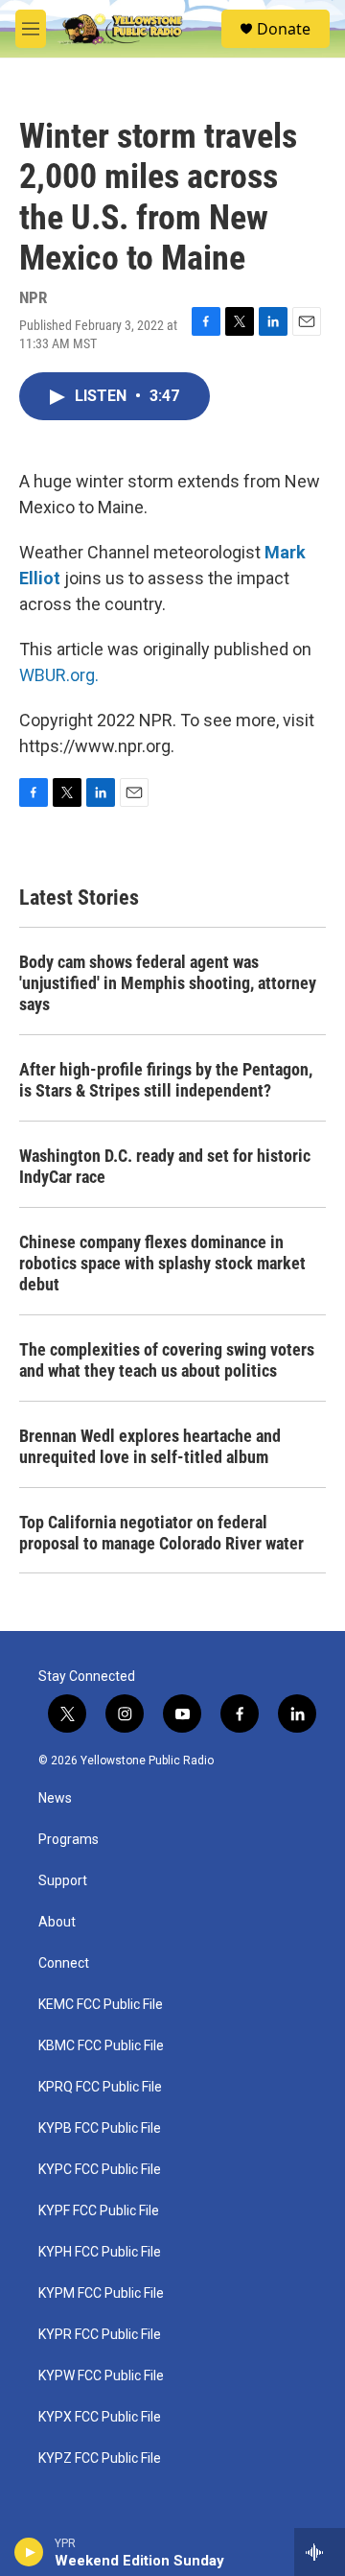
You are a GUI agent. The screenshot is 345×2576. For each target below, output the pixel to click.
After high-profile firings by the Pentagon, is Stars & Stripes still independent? (166, 1080)
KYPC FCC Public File (100, 2170)
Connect (64, 1963)
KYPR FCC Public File (100, 2335)
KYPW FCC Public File (101, 2376)
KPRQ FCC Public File (100, 2087)
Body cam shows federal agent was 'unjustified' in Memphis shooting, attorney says (168, 983)
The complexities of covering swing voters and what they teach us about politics (167, 1360)
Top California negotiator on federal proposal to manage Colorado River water (161, 1533)
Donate (284, 29)
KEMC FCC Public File (101, 2005)
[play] (29, 2552)
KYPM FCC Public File (101, 2293)
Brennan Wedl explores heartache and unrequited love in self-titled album (150, 1446)
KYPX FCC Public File (100, 2417)
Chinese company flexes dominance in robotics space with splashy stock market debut (162, 1263)
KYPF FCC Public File (99, 2211)
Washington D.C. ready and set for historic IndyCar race (165, 1166)
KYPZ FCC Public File (100, 2458)
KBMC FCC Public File (101, 2046)
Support (63, 1881)
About (57, 1922)
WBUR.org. (59, 675)
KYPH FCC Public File (100, 2252)
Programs (69, 1840)
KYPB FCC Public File (100, 2128)
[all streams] (320, 2552)
